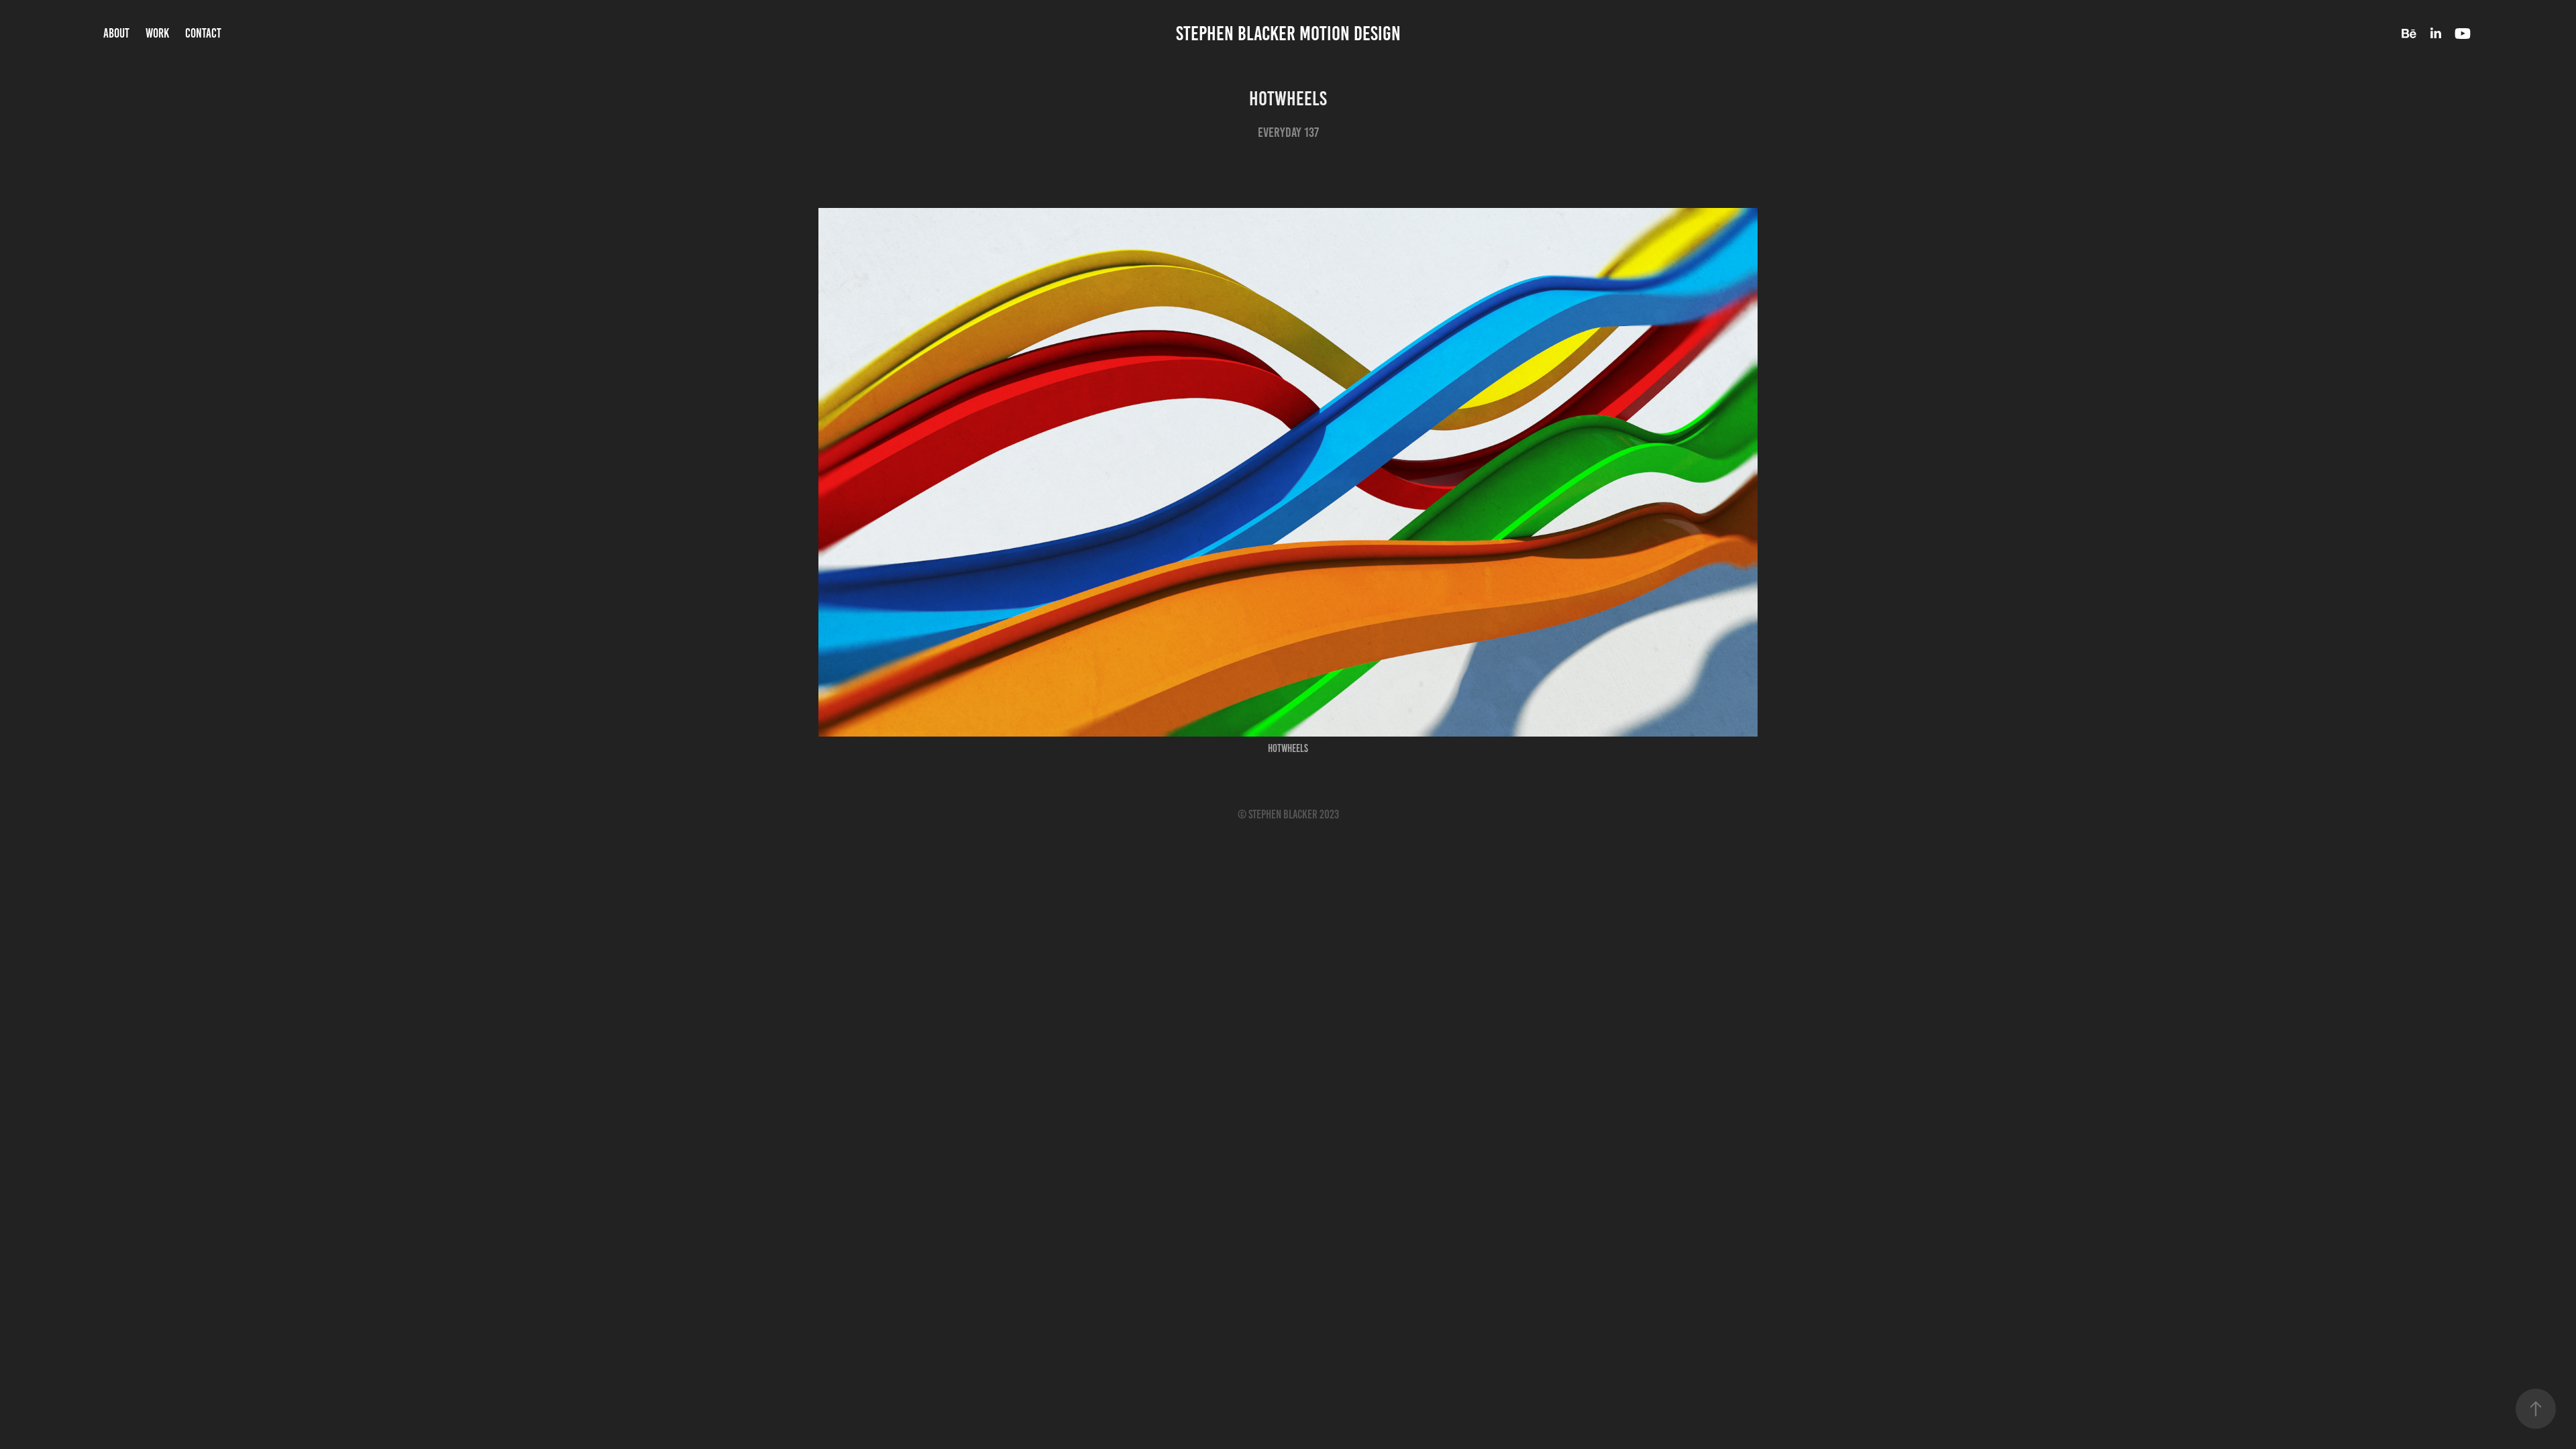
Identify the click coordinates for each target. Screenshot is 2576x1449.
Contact (203, 33)
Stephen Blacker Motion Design (1288, 34)
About (116, 33)
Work (157, 33)
